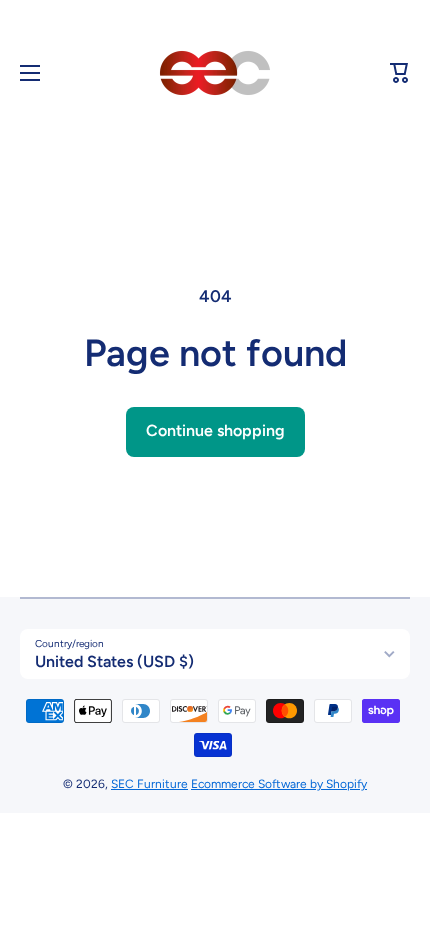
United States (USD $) (114, 661)
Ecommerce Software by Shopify (279, 784)
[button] (400, 73)
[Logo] (215, 73)
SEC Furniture (149, 784)
